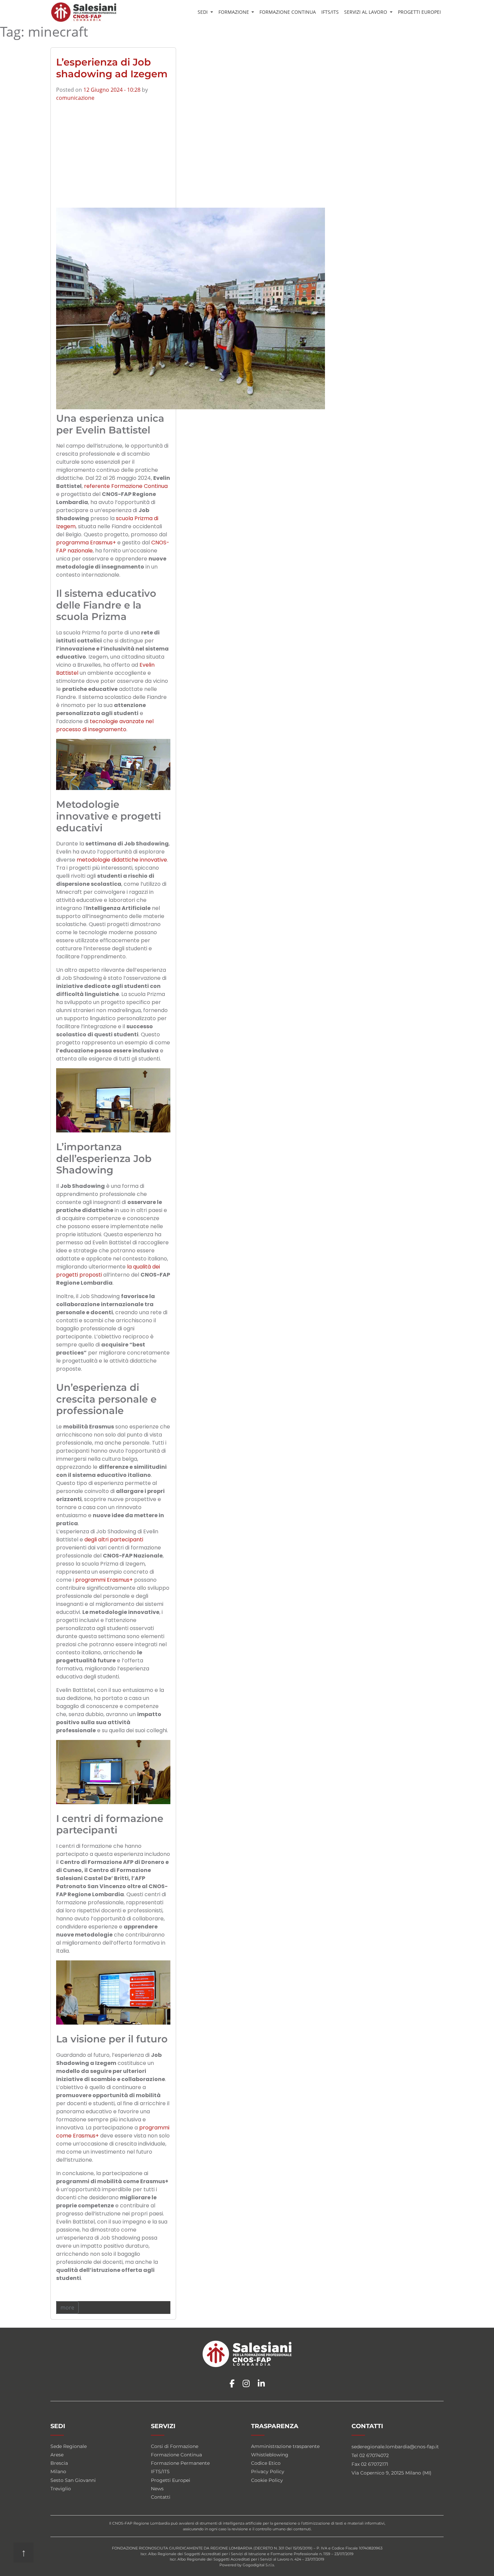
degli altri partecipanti (114, 1540)
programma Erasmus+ (86, 543)
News (157, 2489)
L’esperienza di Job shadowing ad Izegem (112, 68)
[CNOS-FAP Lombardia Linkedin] (261, 2384)
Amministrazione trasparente (285, 2446)
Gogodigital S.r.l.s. (259, 2565)
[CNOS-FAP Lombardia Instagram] (246, 2384)
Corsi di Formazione (175, 2446)
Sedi (203, 12)
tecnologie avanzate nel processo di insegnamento (105, 725)
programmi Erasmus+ (104, 1580)
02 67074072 (374, 2455)
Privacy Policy (268, 2471)
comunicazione (75, 98)
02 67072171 (375, 2464)
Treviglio (61, 2489)
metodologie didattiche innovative (122, 860)
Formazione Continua (288, 12)
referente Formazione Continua (126, 486)
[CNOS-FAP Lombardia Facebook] (232, 2384)
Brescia (59, 2463)
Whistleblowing (270, 2455)
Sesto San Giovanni (73, 2480)
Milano (58, 2471)
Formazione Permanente (180, 2463)
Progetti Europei (419, 12)
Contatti (161, 2497)
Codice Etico (266, 2463)
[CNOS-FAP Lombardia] (84, 12)
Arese (57, 2455)
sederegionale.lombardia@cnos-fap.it (395, 2447)
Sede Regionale (69, 2446)
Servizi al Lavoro (366, 12)
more (67, 2308)
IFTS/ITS (330, 12)
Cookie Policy (267, 2480)
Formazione (234, 12)
